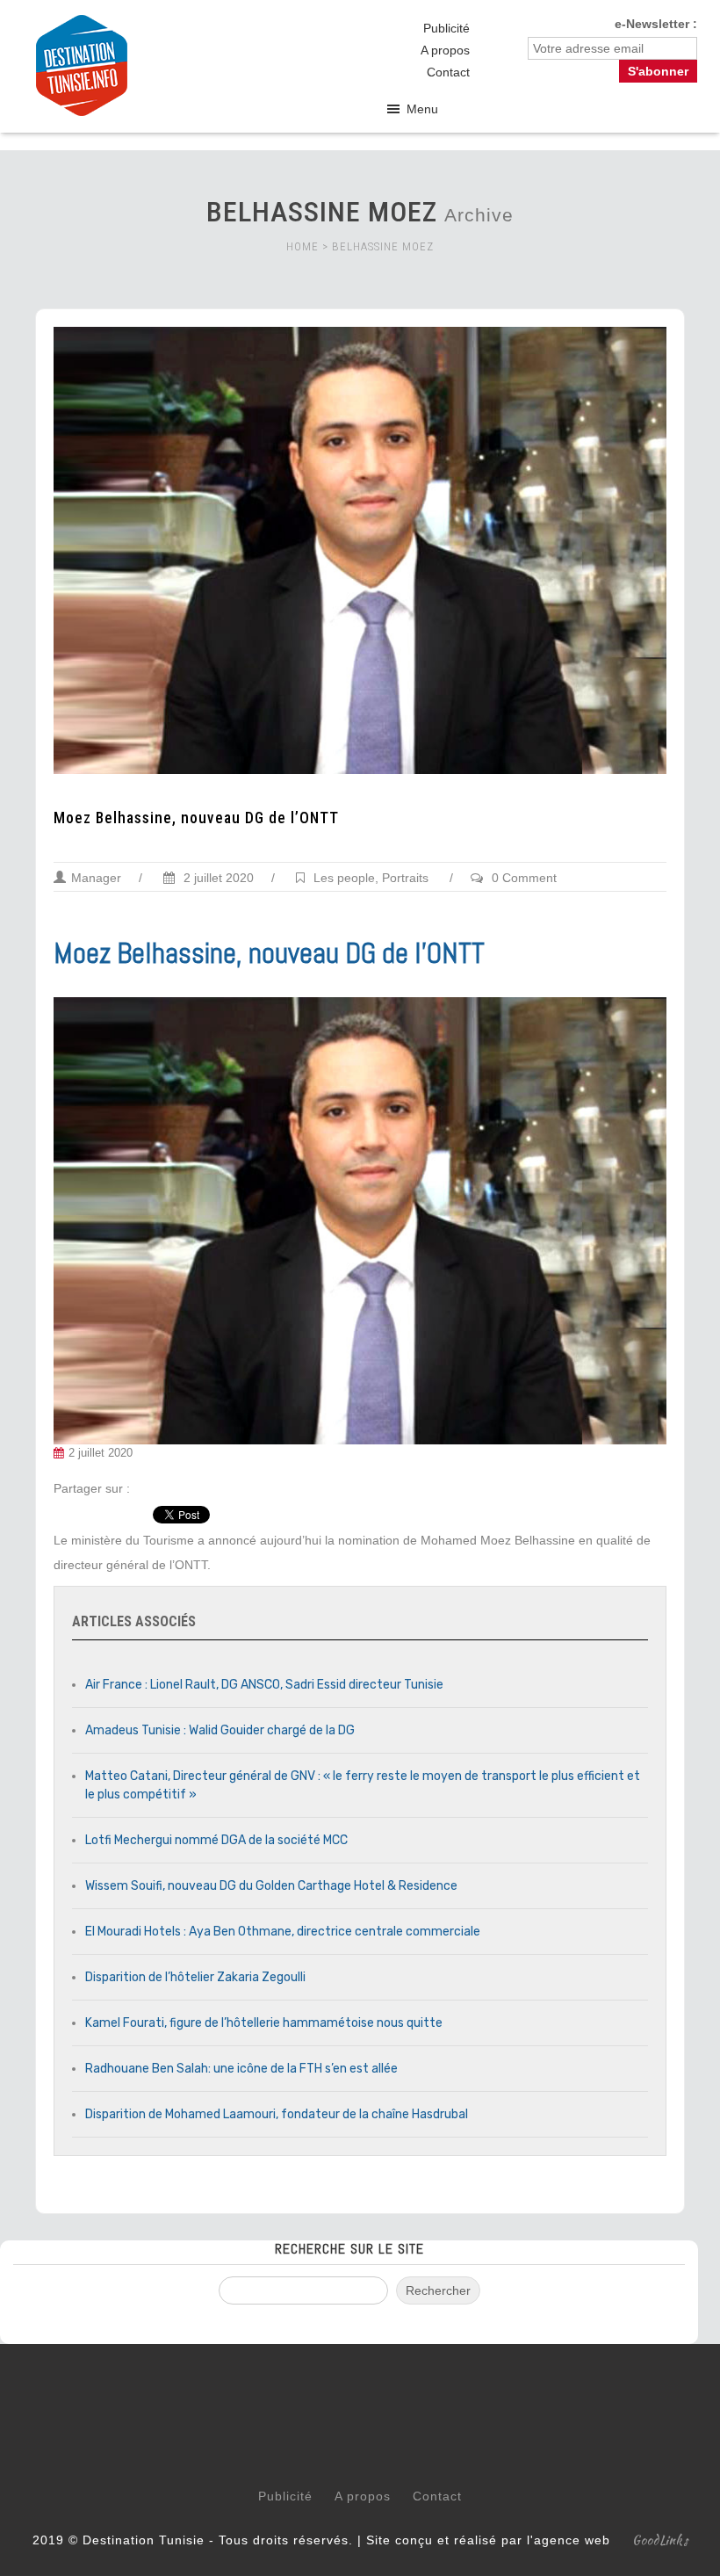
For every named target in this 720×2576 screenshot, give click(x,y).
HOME (302, 246)
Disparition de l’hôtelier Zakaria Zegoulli (195, 1977)
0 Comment (524, 878)
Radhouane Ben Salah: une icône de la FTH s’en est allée (241, 2069)
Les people (344, 878)
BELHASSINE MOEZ (383, 246)
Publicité (446, 28)
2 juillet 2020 (217, 878)
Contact (448, 72)
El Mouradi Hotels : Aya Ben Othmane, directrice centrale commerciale (283, 1932)
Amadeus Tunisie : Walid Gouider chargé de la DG (220, 1730)
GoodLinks (660, 2540)
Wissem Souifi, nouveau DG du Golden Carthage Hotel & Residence (271, 1886)
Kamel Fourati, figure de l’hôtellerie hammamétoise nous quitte (264, 2023)
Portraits (405, 878)
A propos (445, 50)
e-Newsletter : (656, 24)
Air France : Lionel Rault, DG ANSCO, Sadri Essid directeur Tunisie (264, 1685)
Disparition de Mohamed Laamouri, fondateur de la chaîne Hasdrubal (277, 2114)
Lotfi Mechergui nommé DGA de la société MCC (216, 1840)
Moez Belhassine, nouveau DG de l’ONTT (196, 818)
